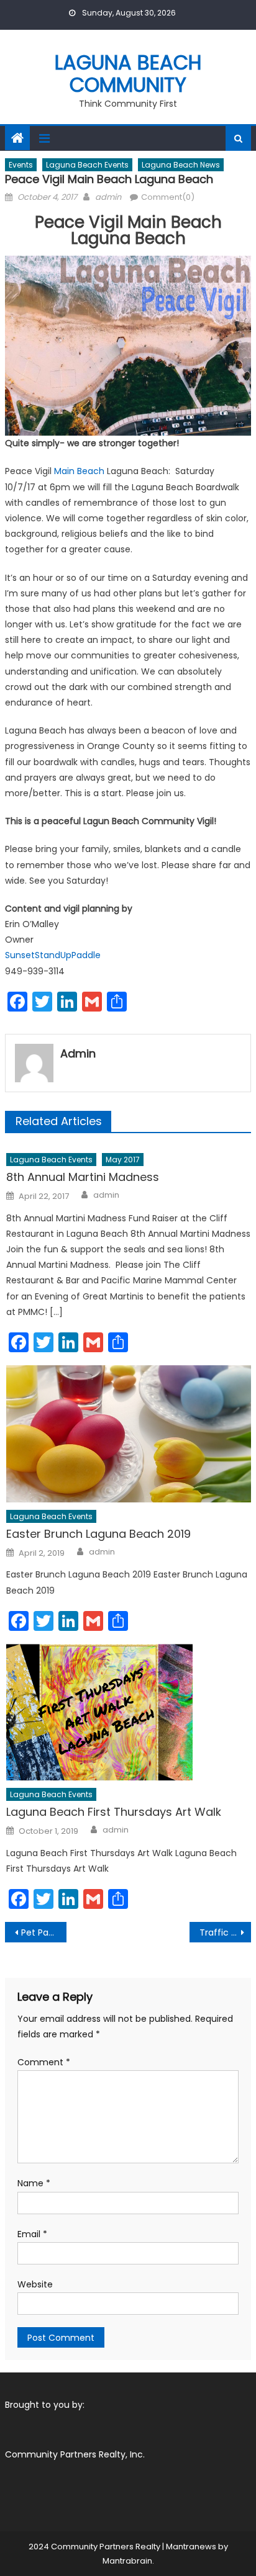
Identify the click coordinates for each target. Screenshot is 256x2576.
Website (35, 2284)
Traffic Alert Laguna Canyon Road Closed (225, 1932)
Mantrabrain (127, 2561)
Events (21, 165)
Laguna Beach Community (128, 74)
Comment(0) (168, 197)
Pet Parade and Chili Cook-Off (44, 1932)
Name (34, 2183)
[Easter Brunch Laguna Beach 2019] (128, 1434)
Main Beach (79, 471)
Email (32, 2234)
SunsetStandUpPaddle (53, 955)
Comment (44, 2062)
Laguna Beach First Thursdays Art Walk (114, 1812)
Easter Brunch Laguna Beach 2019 (98, 1534)
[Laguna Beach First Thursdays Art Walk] (128, 1712)
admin (108, 197)
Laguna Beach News (181, 165)
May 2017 (123, 1160)
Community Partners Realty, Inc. (75, 2454)
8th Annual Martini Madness (83, 1177)
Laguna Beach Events (87, 165)
